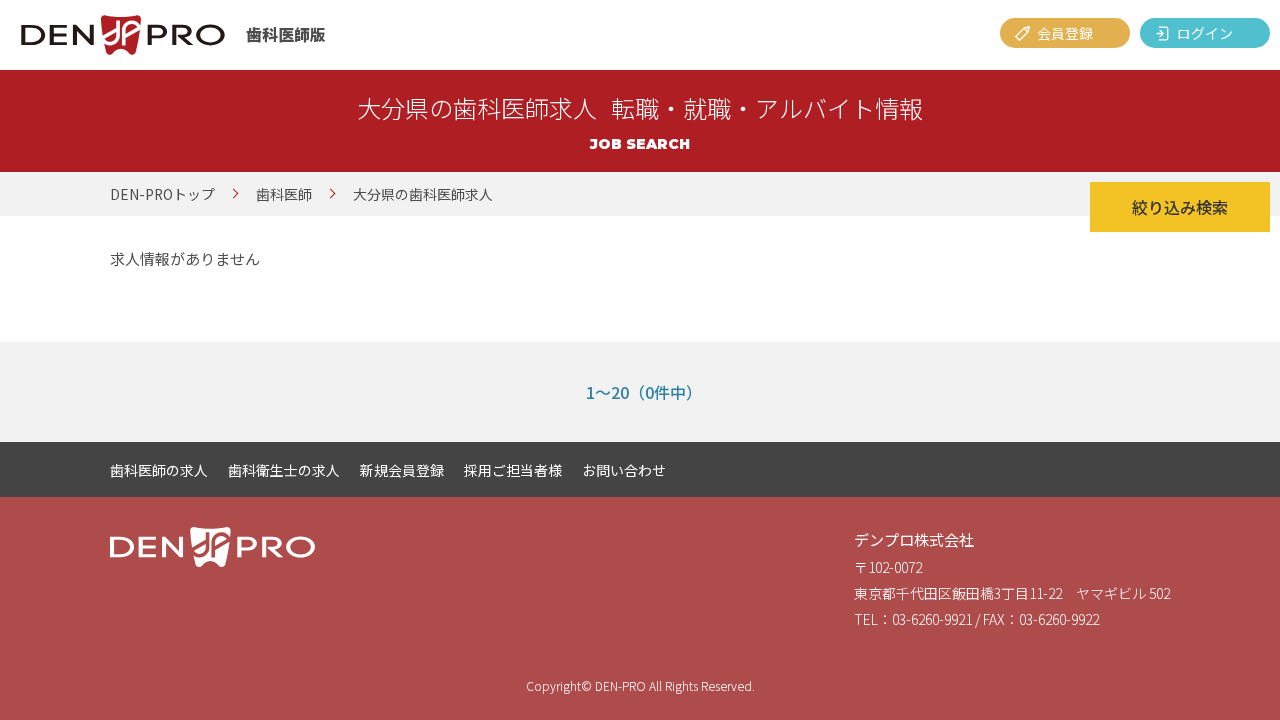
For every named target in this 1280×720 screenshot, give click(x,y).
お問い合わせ (624, 470)
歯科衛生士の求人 (284, 470)
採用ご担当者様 (513, 470)
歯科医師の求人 (159, 470)
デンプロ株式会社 (914, 539)
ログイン (1205, 33)
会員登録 (1065, 33)
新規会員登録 (402, 470)
